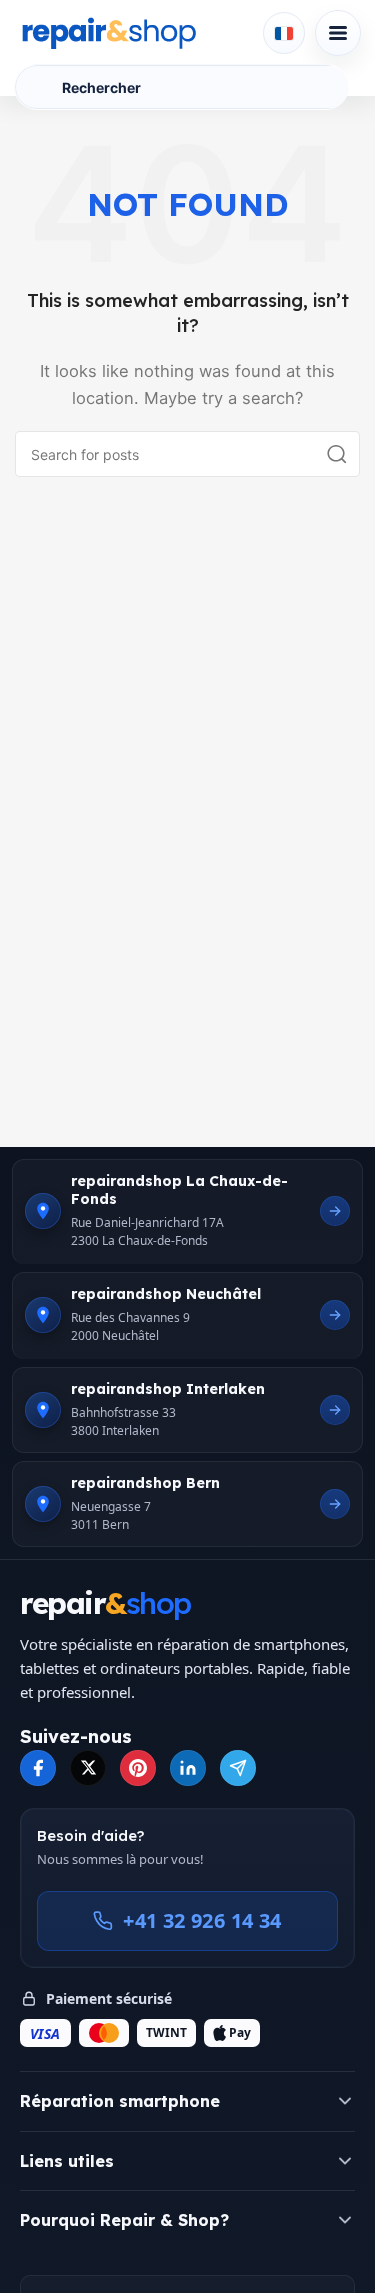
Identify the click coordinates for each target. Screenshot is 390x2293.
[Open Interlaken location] (335, 1410)
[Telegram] (238, 1768)
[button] (187, 2101)
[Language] (284, 33)
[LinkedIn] (188, 1768)
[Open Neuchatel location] (335, 1315)
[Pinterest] (138, 1768)
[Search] (337, 454)
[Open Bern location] (335, 1504)
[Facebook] (38, 1768)
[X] (88, 1768)
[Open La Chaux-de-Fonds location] (335, 1211)
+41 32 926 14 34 (202, 1920)
